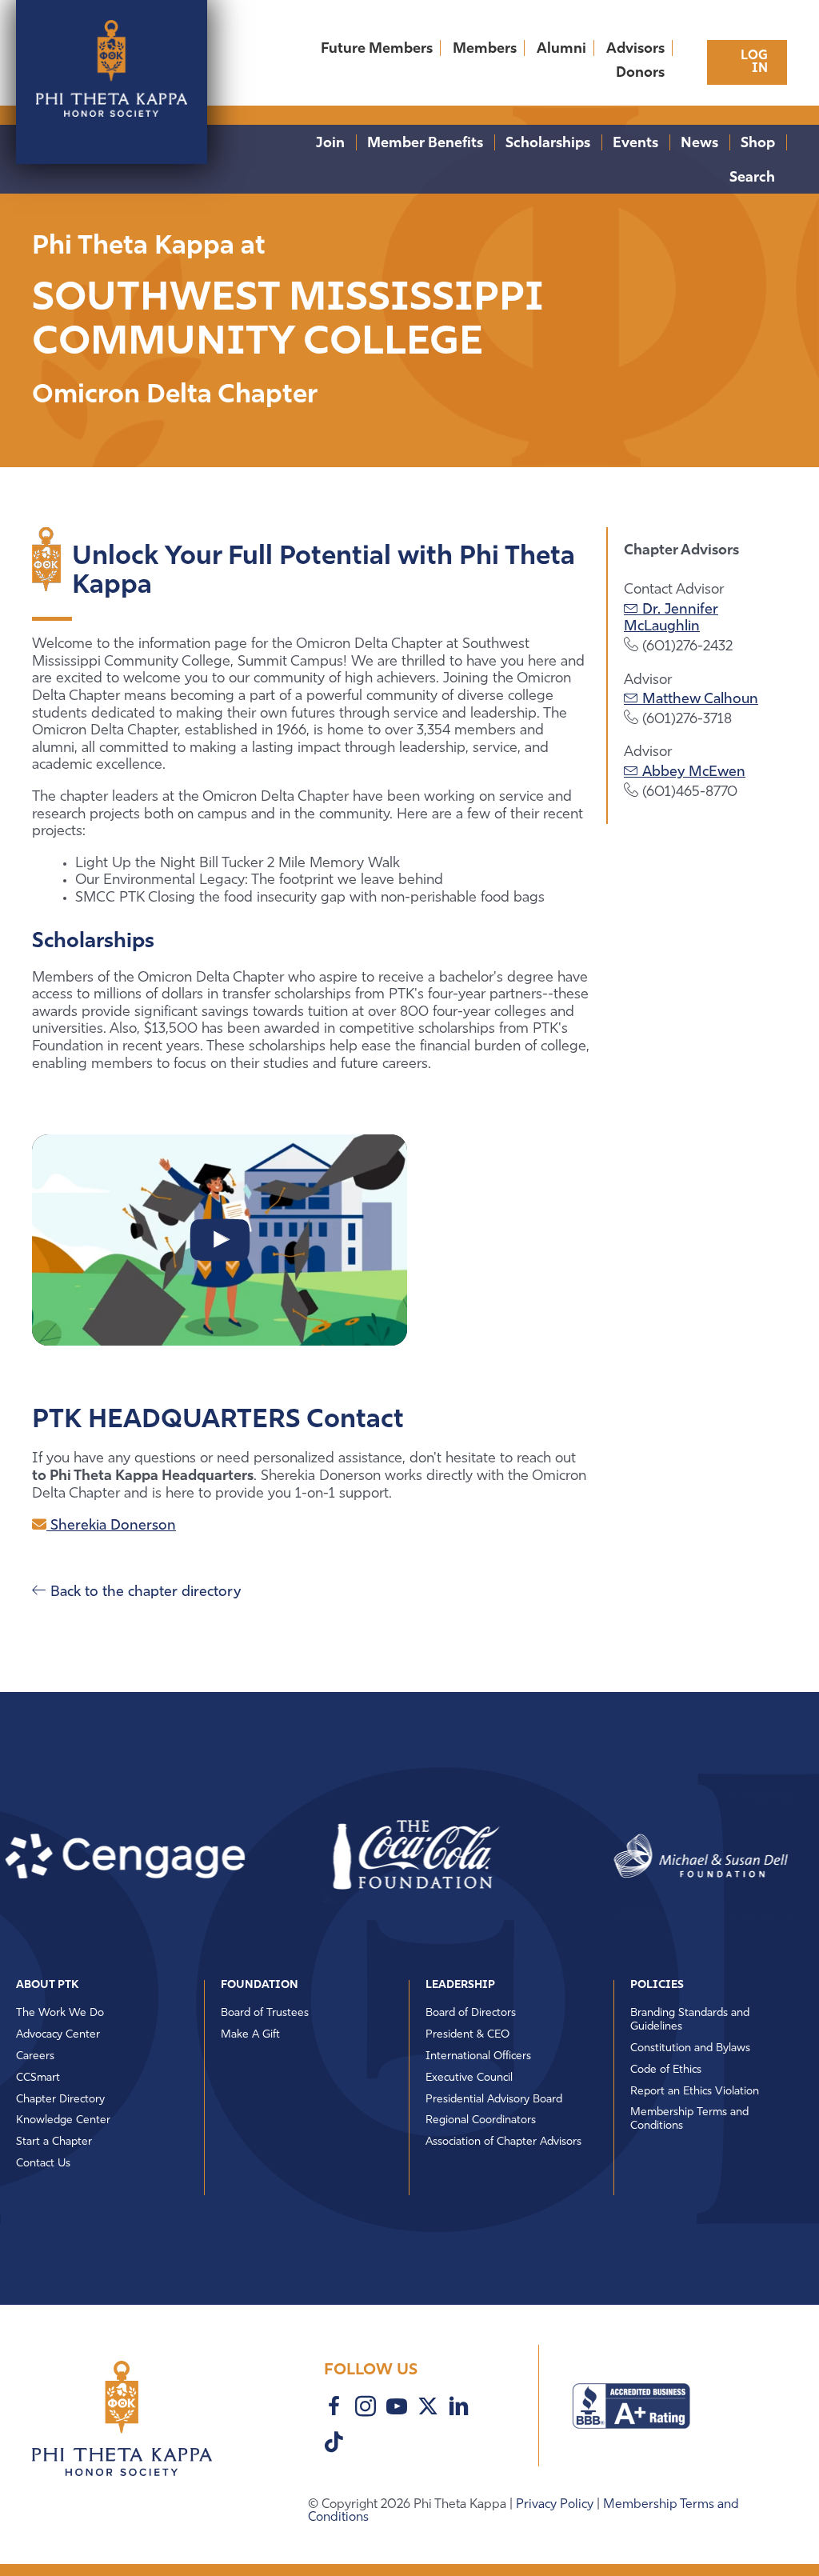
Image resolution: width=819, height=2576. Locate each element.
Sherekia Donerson (111, 1526)
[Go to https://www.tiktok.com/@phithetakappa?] (334, 2444)
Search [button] (752, 178)
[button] (358, 1856)
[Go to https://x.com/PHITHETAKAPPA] (428, 2408)
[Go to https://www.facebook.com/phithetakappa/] (334, 2409)
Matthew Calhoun (698, 700)
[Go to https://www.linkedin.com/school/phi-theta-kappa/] (459, 2409)
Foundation (260, 1985)
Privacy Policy (556, 2505)
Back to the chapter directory (144, 1593)
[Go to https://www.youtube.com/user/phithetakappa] (397, 2409)
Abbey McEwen (692, 773)
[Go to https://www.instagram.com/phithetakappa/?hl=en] (366, 2409)
